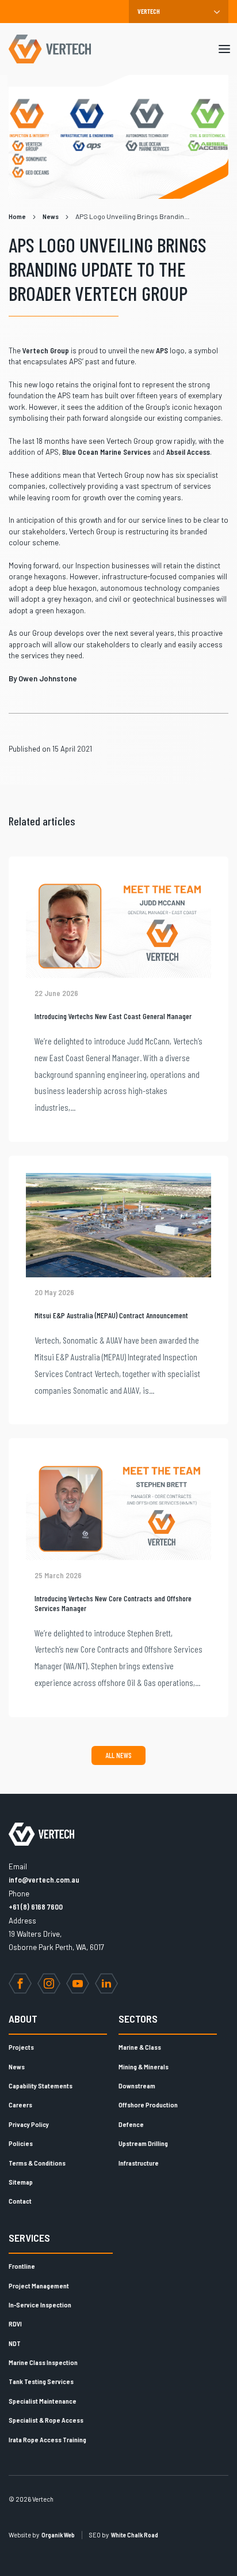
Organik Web (58, 2535)
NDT (15, 2343)
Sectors (138, 2019)
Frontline (22, 2266)
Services (29, 2238)
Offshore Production (148, 2104)
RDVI (15, 2324)
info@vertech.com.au (44, 1880)
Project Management (39, 2285)
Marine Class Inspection (43, 2362)
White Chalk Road (135, 2535)
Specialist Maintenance (43, 2401)
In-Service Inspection (40, 2305)
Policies (21, 2143)
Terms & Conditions (37, 2163)
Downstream (137, 2085)
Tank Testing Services (41, 2381)
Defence (131, 2124)
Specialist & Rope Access (46, 2420)
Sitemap (21, 2182)
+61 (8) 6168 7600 (36, 1907)
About (23, 2019)
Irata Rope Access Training (47, 2439)
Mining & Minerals (144, 2066)
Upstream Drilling (143, 2143)
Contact (20, 2201)
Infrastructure (139, 2163)
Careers (20, 2104)
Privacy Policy (29, 2124)
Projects (21, 2047)
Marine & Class (140, 2047)
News (17, 2066)
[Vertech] (50, 49)
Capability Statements (41, 2085)
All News (118, 1755)
